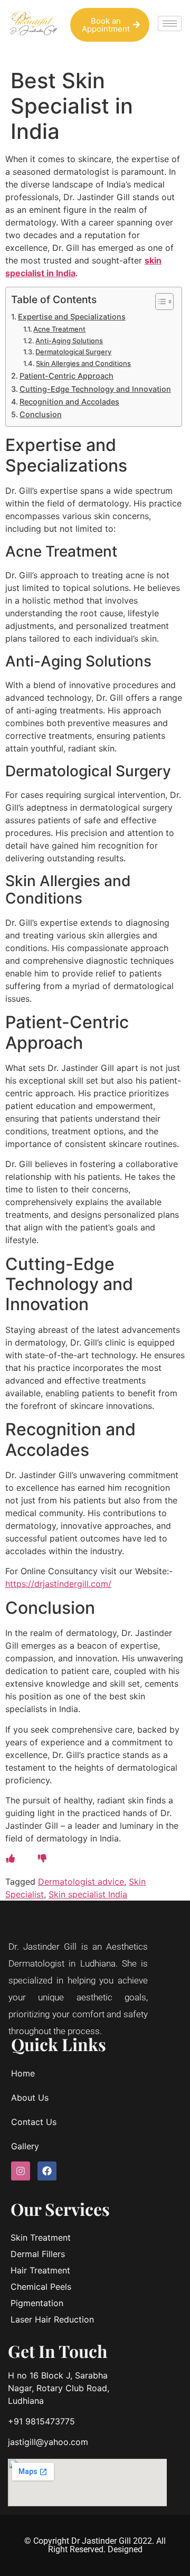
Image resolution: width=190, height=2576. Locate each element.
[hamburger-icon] (170, 23)
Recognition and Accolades (69, 402)
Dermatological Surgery (73, 352)
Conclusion (41, 414)
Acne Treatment (59, 329)
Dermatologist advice (81, 1882)
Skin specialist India (88, 1894)
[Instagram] (21, 2171)
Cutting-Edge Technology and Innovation (95, 389)
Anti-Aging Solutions (69, 341)
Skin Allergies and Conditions (83, 363)
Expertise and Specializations (72, 317)
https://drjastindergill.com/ (58, 1584)
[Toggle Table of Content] (159, 302)
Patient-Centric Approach (66, 376)
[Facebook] (47, 2171)
